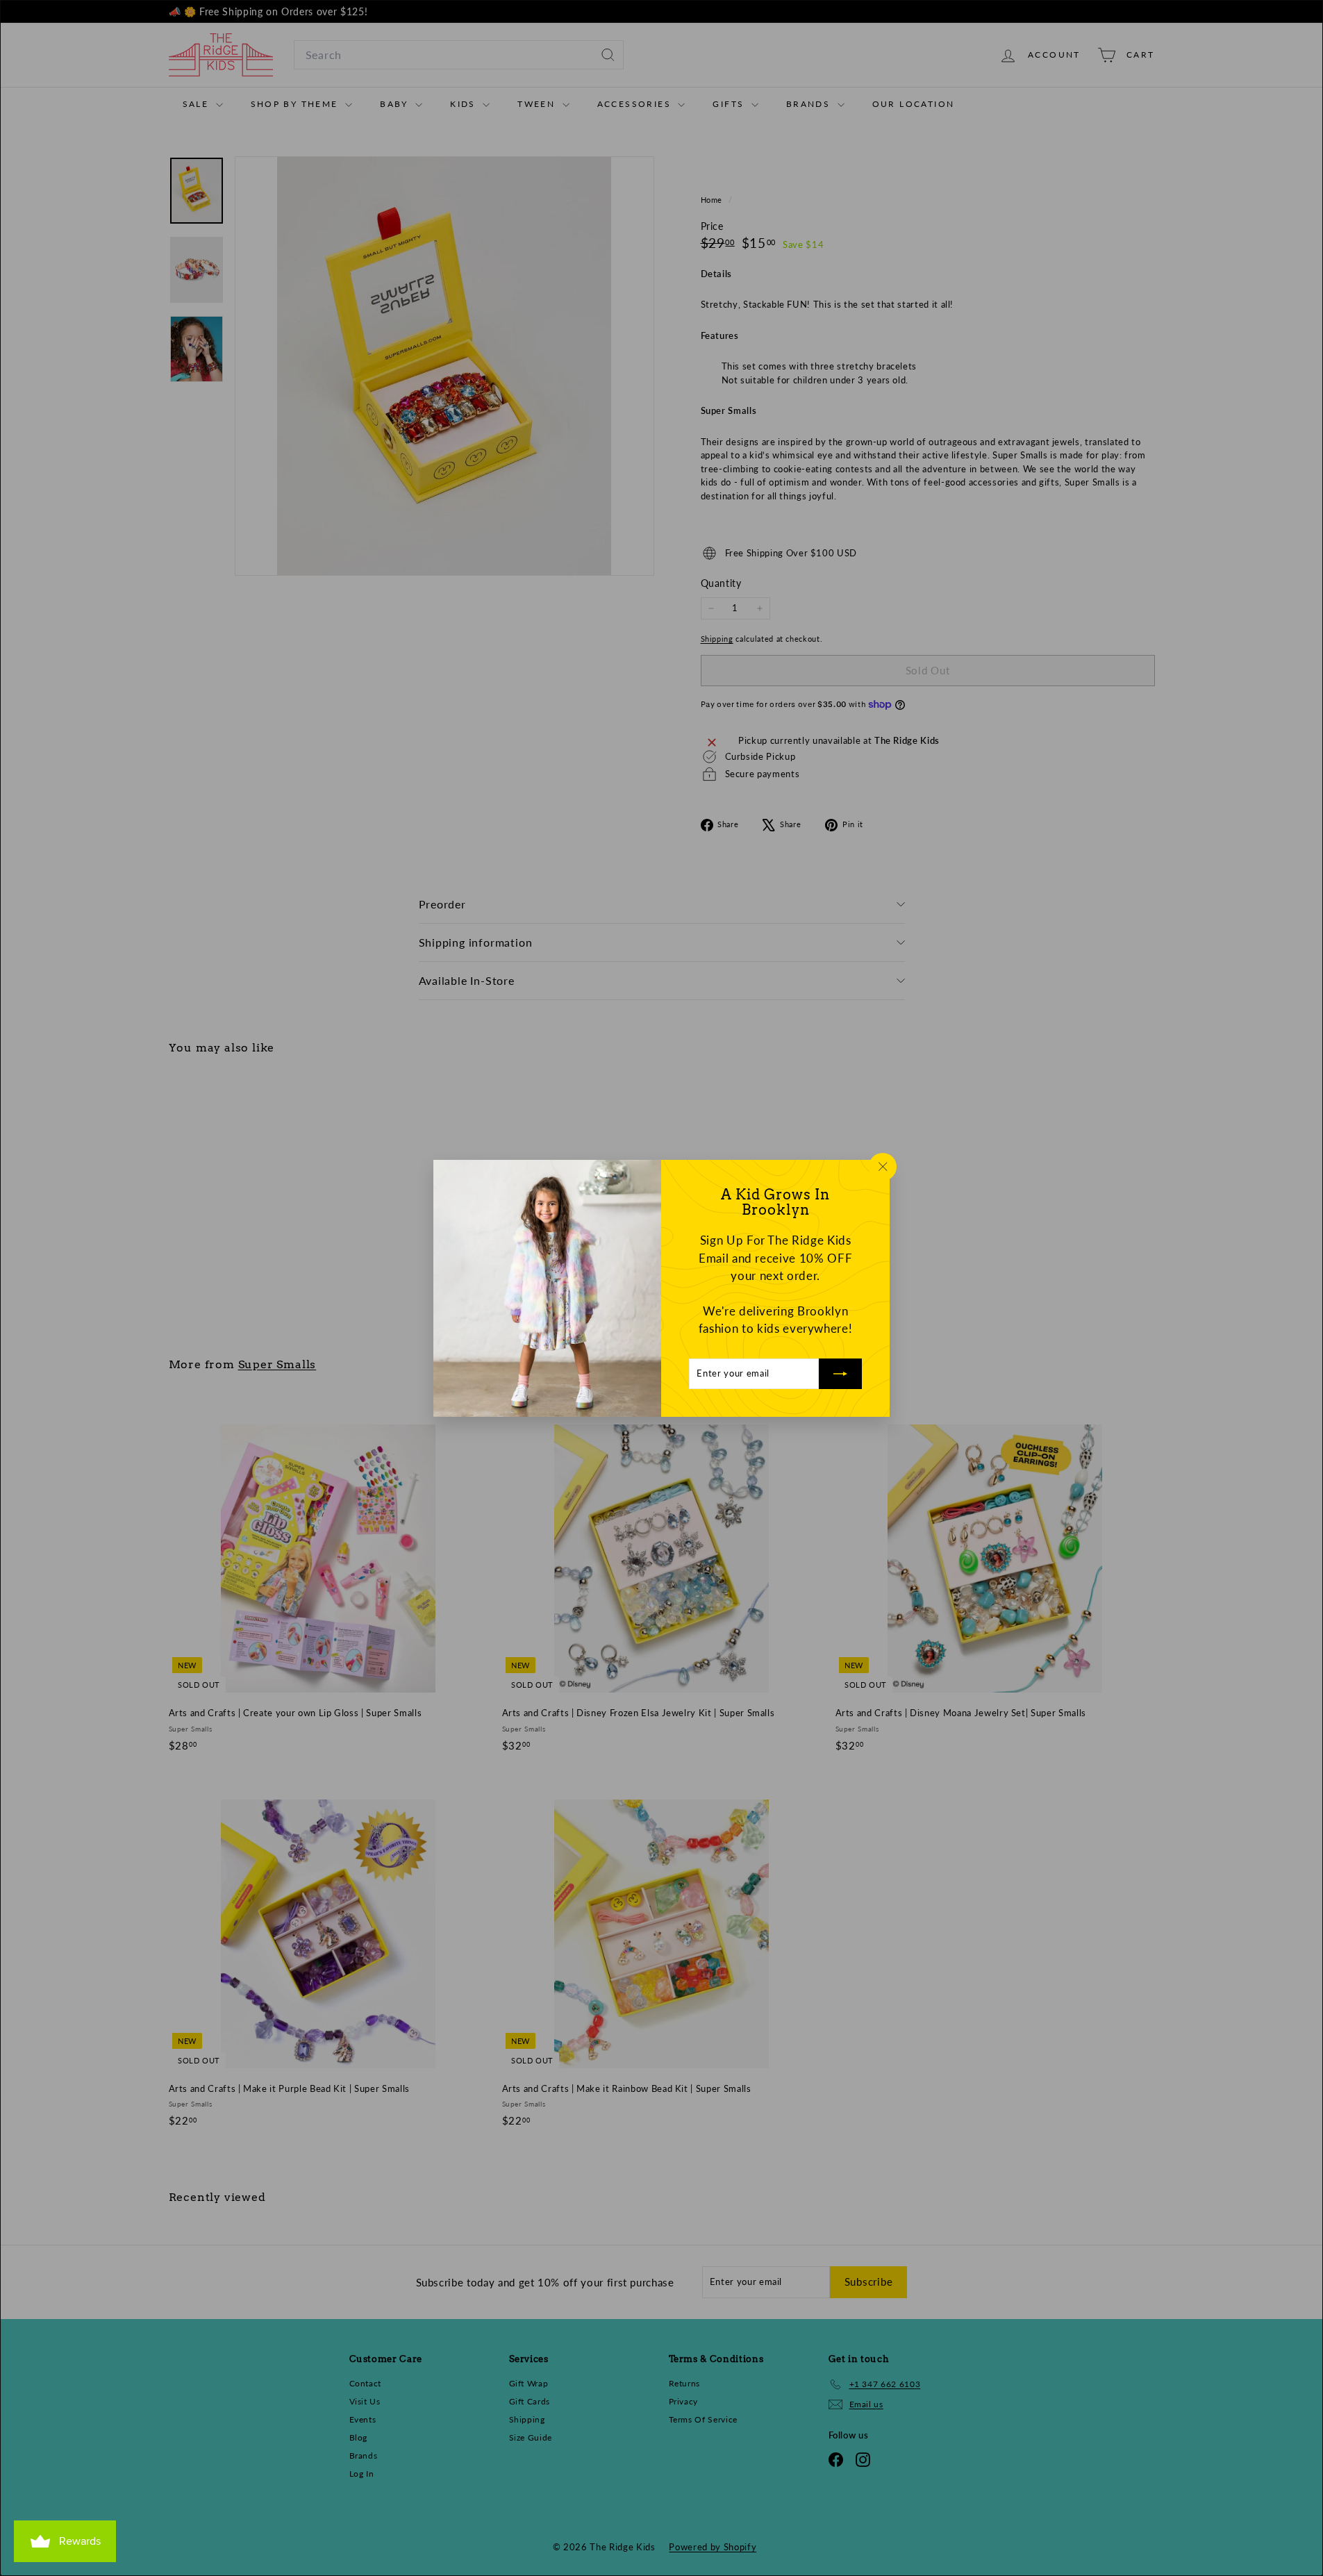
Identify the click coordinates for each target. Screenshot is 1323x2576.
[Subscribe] (840, 1373)
